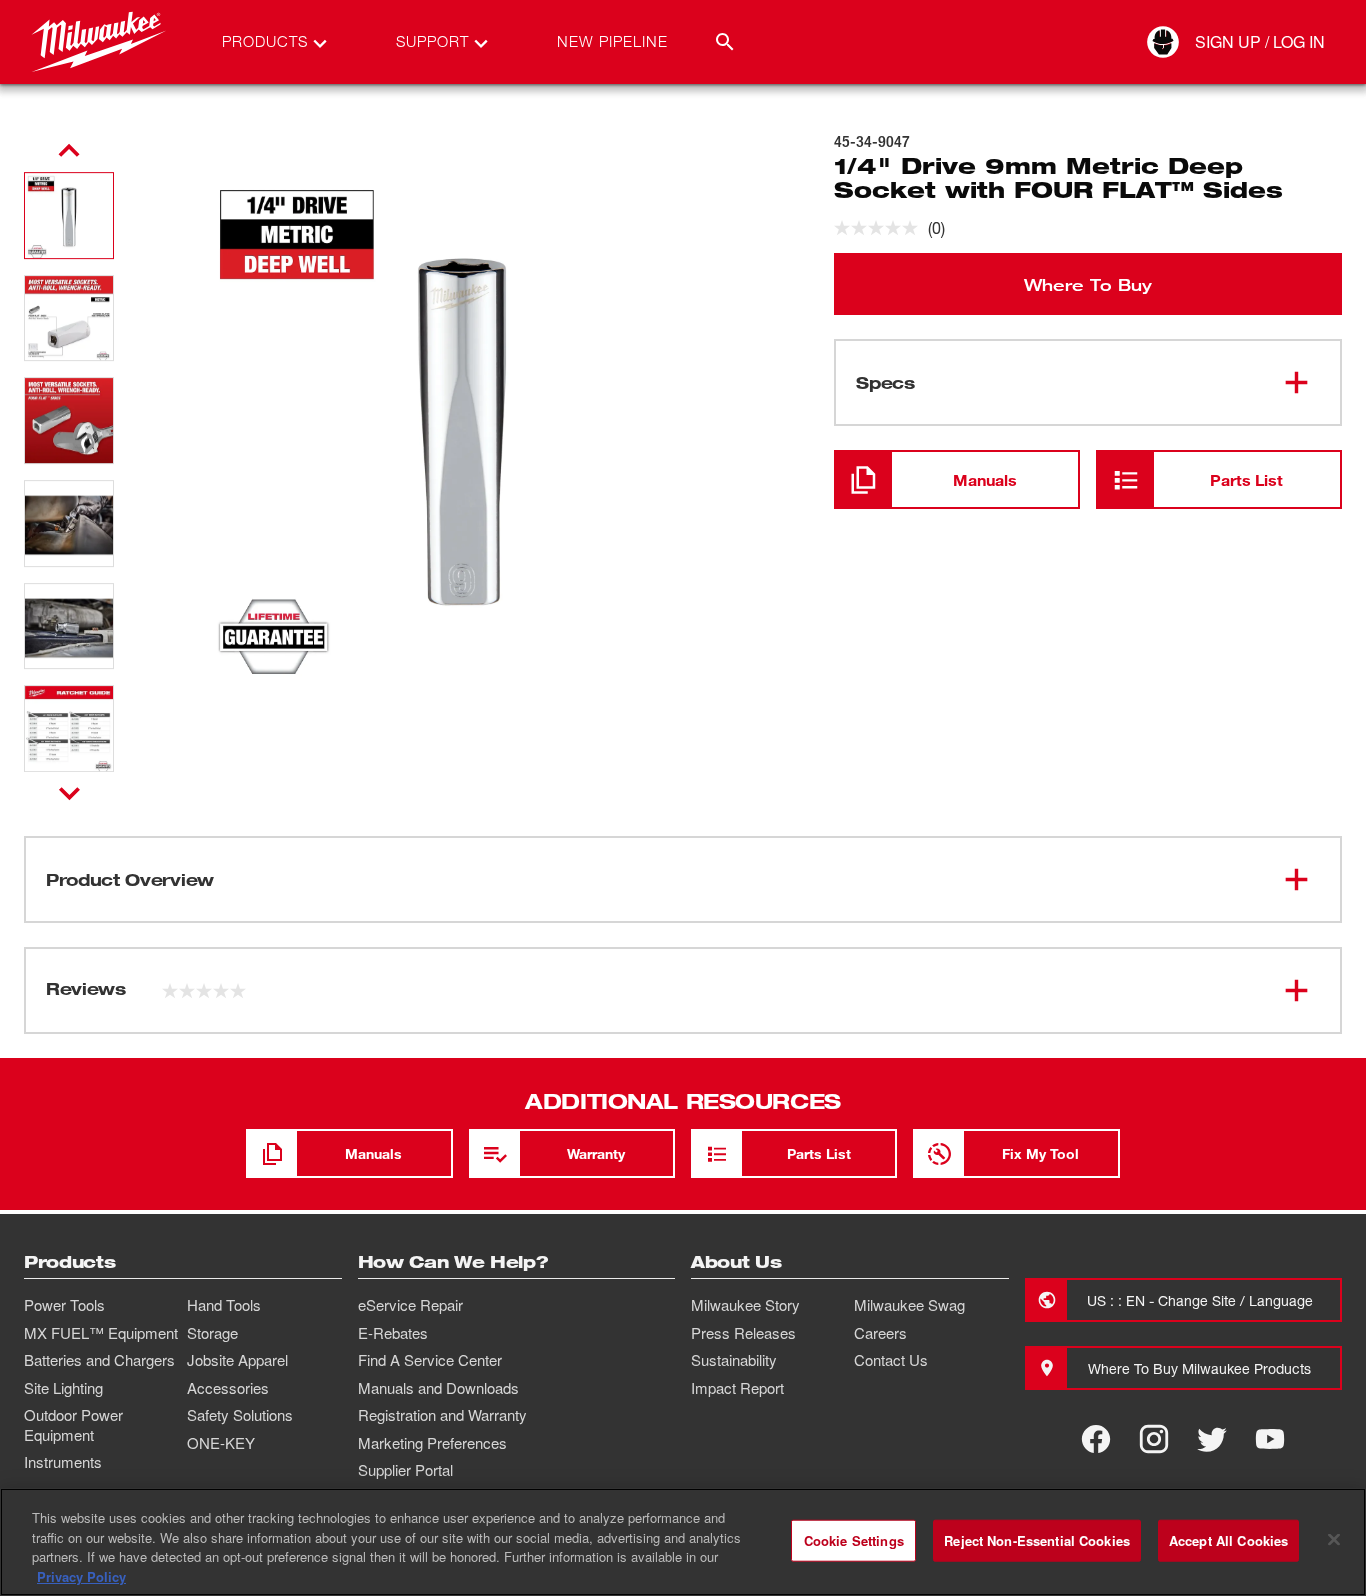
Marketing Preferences (432, 1443)
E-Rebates (393, 1333)
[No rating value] (881, 228)
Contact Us (891, 1360)
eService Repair (410, 1305)
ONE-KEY (221, 1443)
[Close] (1334, 1539)
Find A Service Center (430, 1360)
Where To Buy (1088, 284)
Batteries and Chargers (99, 1360)
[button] (69, 215)
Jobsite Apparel (237, 1360)
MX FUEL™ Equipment (101, 1333)
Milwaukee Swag (909, 1305)
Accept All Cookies (1228, 1540)
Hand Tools (224, 1305)
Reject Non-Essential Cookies (1037, 1540)
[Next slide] (69, 793)
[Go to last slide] (69, 151)
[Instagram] (1154, 1439)
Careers (880, 1333)
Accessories (228, 1388)
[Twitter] (1212, 1439)
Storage (212, 1333)
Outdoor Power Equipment (73, 1425)
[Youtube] (1270, 1439)
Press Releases (743, 1333)
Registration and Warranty (442, 1415)
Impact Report (737, 1388)
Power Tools (64, 1305)
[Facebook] (1096, 1439)
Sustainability (734, 1360)
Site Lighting (63, 1388)
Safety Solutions (240, 1415)
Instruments (63, 1462)
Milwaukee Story (745, 1305)
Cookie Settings (854, 1540)
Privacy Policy (81, 1575)
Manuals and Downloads (438, 1388)
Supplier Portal (405, 1470)
